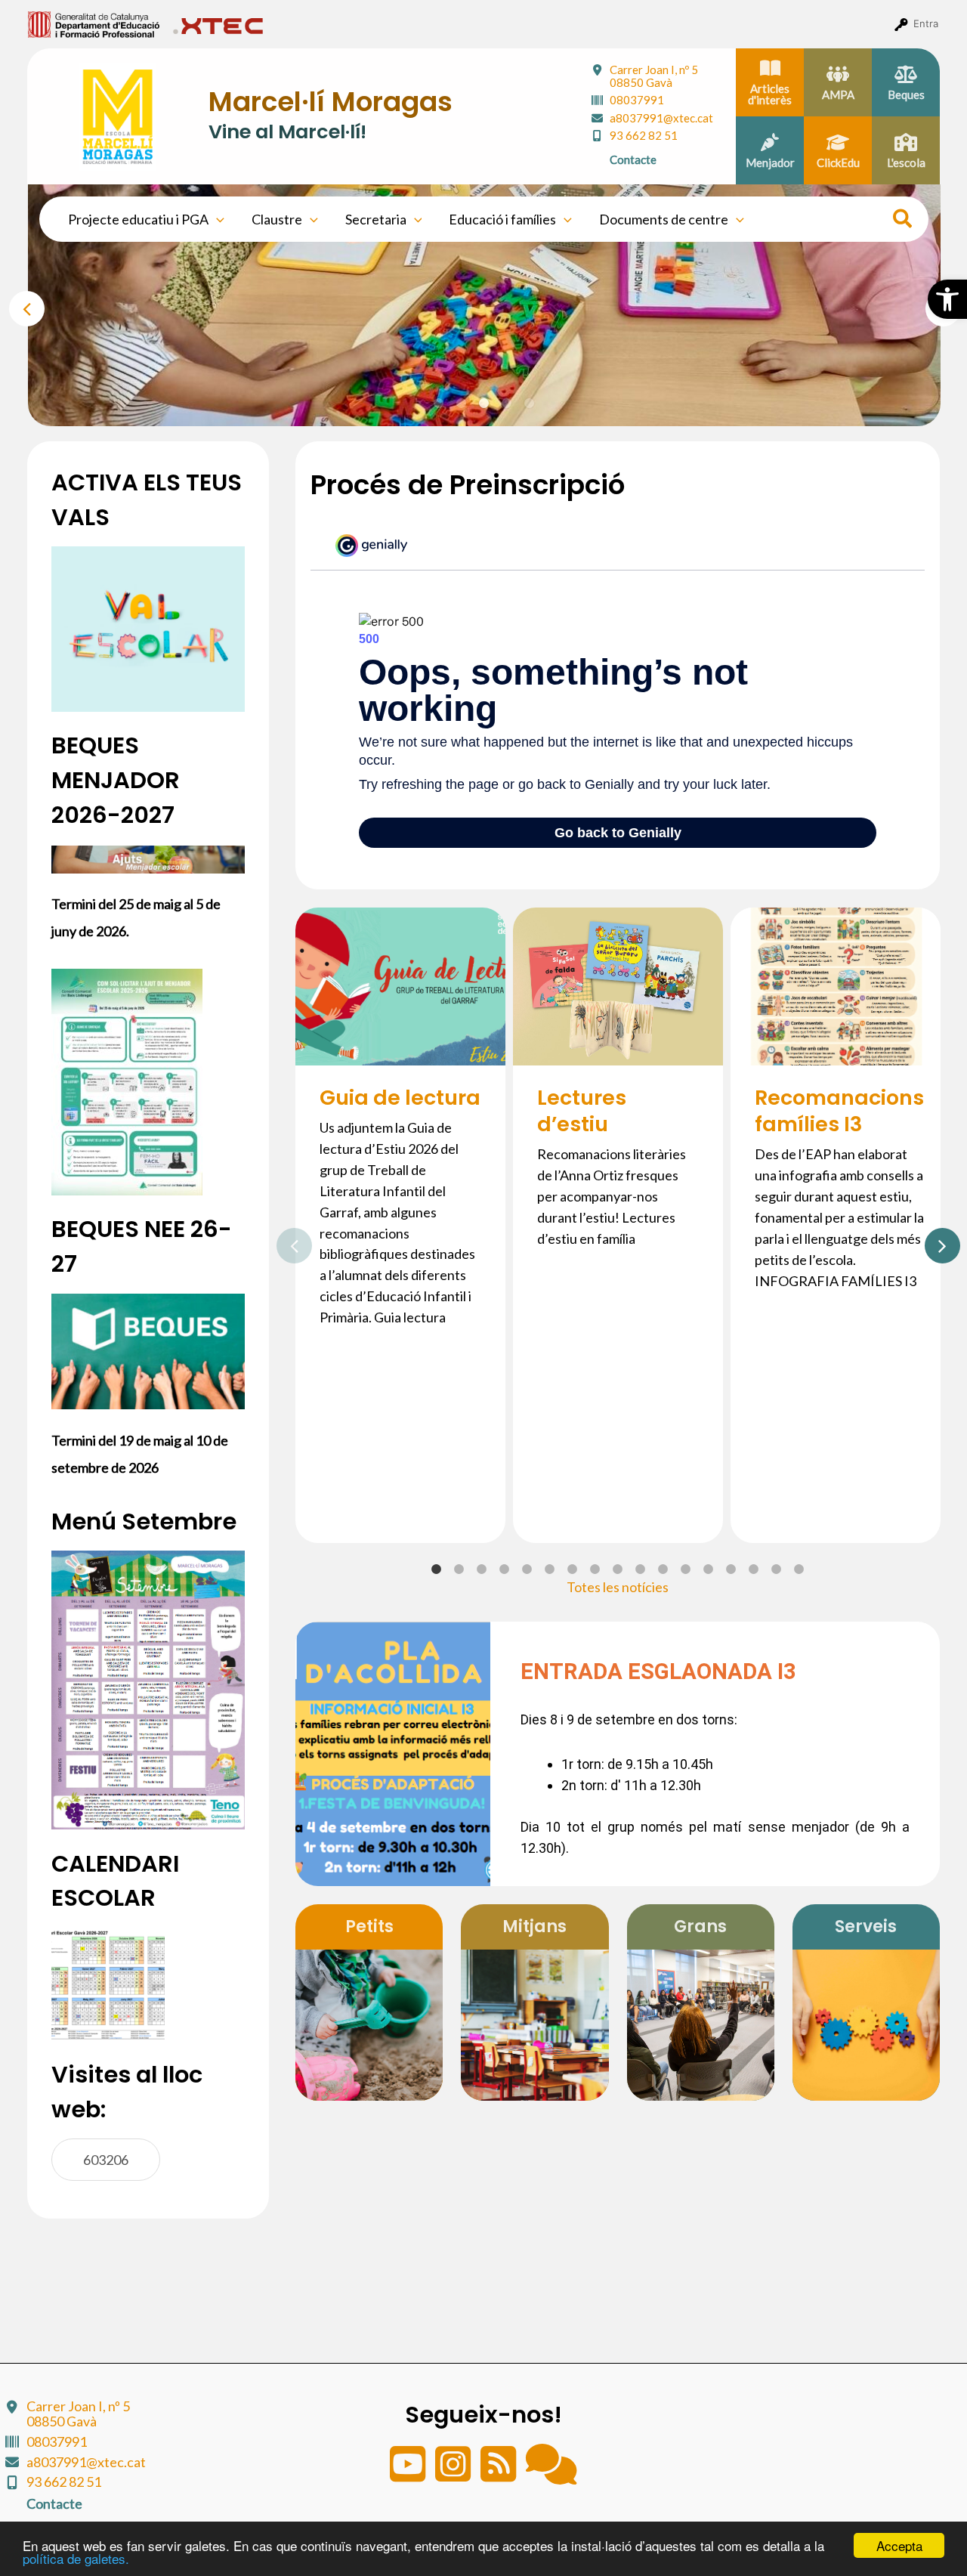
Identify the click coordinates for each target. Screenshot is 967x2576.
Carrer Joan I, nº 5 (654, 76)
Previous (17, 305)
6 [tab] (550, 1569)
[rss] (499, 2474)
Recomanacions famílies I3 (839, 1111)
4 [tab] (507, 404)
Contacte (633, 159)
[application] (216, 219)
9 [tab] (618, 1569)
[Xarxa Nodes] (551, 2474)
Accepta (899, 2545)
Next (932, 1242)
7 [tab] (573, 1569)
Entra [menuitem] (926, 23)
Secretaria (376, 219)
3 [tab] (484, 404)
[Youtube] (409, 2474)
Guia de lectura (400, 1098)
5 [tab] (530, 404)
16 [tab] (777, 1569)
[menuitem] (94, 23)
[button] (947, 299)
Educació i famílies (502, 219)
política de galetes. (76, 2558)
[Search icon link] (903, 221)
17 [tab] (799, 1569)
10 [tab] (641, 1569)
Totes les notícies (618, 1587)
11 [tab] (663, 1569)
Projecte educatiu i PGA (138, 219)
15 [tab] (754, 1569)
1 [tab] (439, 404)
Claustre (277, 219)
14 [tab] (731, 1569)
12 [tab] (686, 1569)
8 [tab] (595, 1569)
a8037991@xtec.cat (661, 118)
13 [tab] (709, 1569)
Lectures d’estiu (582, 1111)
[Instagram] (454, 2474)
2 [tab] (462, 404)
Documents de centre (664, 219)
